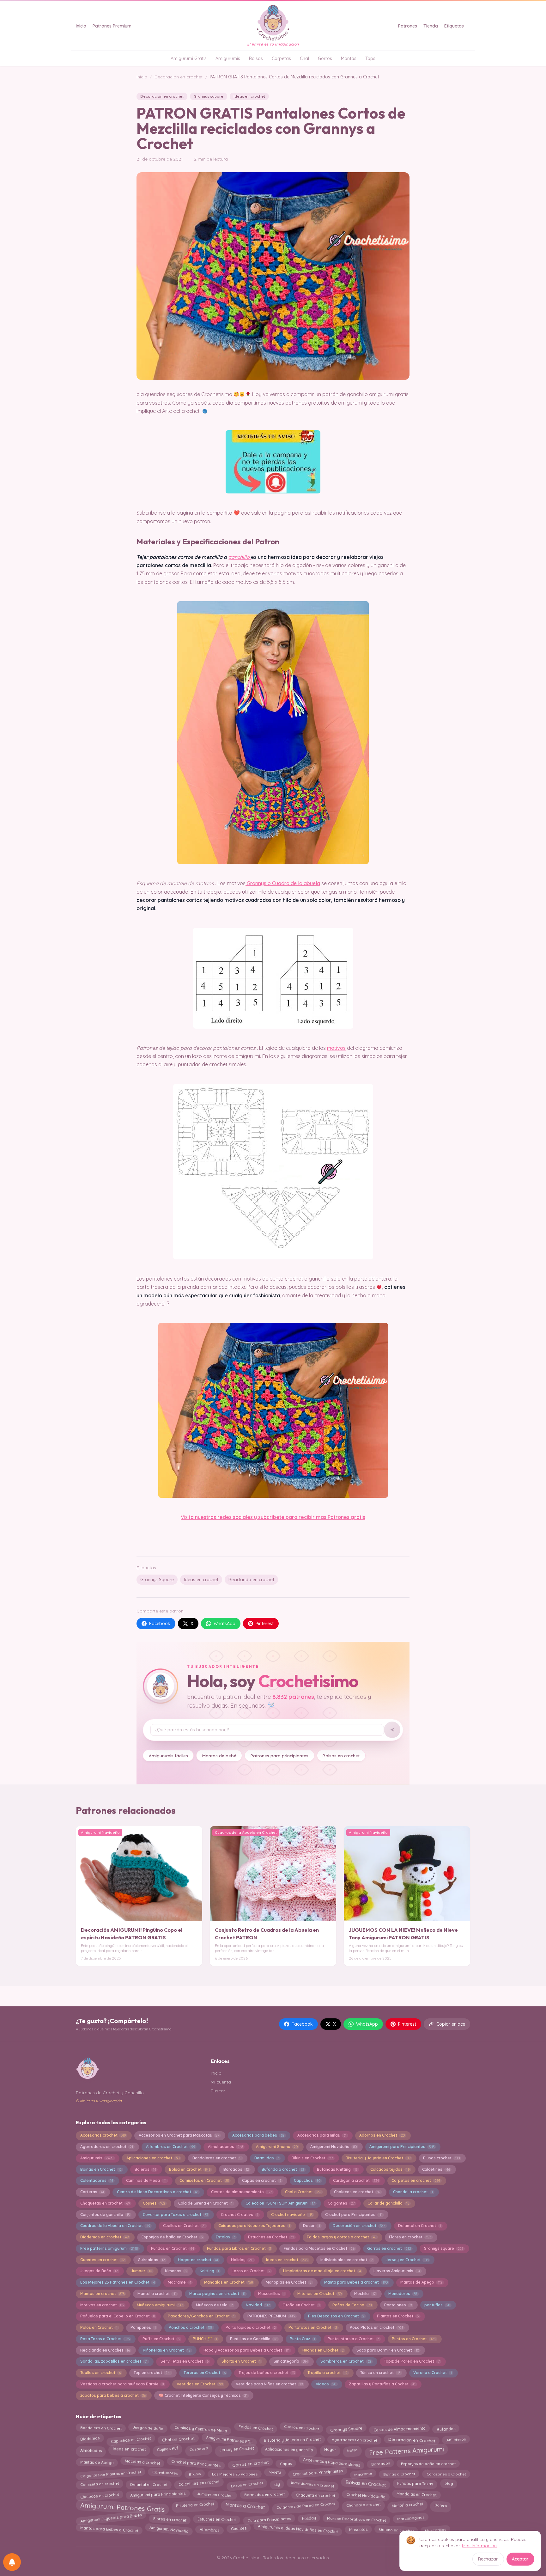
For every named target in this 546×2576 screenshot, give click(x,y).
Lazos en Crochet (251, 2271)
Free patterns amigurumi (109, 2248)
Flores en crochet (410, 2237)
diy (277, 2483)
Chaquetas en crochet (105, 2203)
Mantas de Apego (421, 2282)
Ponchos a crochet (191, 2327)
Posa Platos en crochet (376, 2327)
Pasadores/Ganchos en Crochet (201, 2316)
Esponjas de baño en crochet (428, 2463)
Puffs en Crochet (161, 2339)
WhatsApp (224, 1624)
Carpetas (281, 58)
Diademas (90, 2438)
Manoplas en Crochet (289, 2282)
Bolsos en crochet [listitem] (341, 1756)
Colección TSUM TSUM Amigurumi (280, 2203)
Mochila (365, 2294)
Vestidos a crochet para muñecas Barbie (122, 2384)
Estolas (225, 2237)
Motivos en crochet (102, 2305)
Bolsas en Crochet (366, 2483)
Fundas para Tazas (415, 2483)
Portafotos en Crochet (313, 2327)
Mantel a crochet (157, 2294)
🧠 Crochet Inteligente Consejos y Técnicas (203, 2395)
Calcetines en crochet (199, 2483)
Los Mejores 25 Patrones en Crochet (118, 2282)
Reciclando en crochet (251, 1580)
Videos (326, 2384)
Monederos (403, 2294)
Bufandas (446, 2429)
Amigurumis (228, 58)
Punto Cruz (302, 2339)
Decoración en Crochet (412, 2440)
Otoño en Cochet (301, 2305)
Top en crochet (152, 2373)
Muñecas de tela (214, 2305)
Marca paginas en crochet (217, 2294)
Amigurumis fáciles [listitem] (168, 1756)
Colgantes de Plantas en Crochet (111, 2474)
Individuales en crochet (312, 2484)
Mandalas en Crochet (228, 2282)
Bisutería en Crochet (195, 2505)
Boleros (145, 2169)
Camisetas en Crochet (204, 2180)
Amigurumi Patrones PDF (229, 2439)
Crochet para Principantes (354, 2215)
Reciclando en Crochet (105, 2350)
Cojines (154, 2203)
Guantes (239, 2528)
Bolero (441, 2505)
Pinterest (265, 1624)
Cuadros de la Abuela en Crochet (115, 2226)
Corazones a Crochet (446, 2474)
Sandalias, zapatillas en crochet (114, 2361)
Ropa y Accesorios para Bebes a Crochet (246, 2350)
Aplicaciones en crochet (153, 2158)
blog (449, 2483)
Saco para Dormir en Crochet (388, 2350)
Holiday (242, 2260)
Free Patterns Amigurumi (406, 2450)
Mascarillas (271, 2294)
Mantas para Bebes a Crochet (109, 2529)
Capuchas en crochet (131, 2439)
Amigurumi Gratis (189, 58)
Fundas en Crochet (173, 2248)
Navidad (258, 2305)
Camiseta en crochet (99, 2483)
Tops (370, 58)
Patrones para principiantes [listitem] (279, 1756)
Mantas (349, 58)
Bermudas (267, 2158)
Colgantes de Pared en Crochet (306, 2505)
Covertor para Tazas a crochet (175, 2215)
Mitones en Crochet (319, 2294)
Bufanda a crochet (283, 2169)
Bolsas (256, 58)
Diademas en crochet (104, 2237)
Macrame (179, 2282)
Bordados (236, 2169)
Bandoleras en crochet (217, 2158)
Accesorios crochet (103, 2135)
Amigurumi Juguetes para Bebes (111, 2518)
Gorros (325, 58)
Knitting (209, 2271)
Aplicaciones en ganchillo (289, 2449)
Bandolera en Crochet (101, 2428)
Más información (479, 2546)
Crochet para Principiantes (318, 2473)
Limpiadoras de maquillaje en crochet (322, 2271)
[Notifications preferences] (12, 2562)
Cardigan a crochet (356, 2180)
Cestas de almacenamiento (242, 2192)
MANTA (275, 2472)
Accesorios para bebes (258, 2135)
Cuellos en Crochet (184, 2226)
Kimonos (176, 2271)
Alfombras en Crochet (170, 2147)
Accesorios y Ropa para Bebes (331, 2462)
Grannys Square (157, 1580)
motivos (336, 1048)
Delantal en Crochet (419, 2226)
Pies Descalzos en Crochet (336, 2316)
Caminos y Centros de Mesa (201, 2429)
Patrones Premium (112, 26)
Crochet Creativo (240, 2215)
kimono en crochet (396, 2530)
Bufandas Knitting (337, 2169)
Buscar (218, 2091)
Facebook (160, 1624)
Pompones (143, 2327)
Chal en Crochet (179, 2439)
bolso (352, 2449)
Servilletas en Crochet (185, 2361)
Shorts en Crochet (241, 2361)
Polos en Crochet (99, 2327)
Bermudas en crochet (264, 2494)
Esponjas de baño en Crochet (172, 2237)
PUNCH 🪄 (205, 2339)
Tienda (431, 26)
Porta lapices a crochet (251, 2327)
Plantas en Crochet (398, 2316)
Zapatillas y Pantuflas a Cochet (382, 2384)
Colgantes (341, 2203)
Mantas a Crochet (245, 2505)
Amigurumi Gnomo (277, 2147)
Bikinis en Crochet (312, 2158)
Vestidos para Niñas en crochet (269, 2384)
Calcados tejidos (390, 2169)
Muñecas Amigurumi (160, 2305)
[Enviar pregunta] (392, 1730)
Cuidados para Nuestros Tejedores (254, 2226)
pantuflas (437, 2305)
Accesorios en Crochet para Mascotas (179, 2135)
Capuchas (307, 2180)
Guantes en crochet (103, 2260)
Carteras (92, 2192)
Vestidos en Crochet (200, 2384)
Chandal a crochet (413, 2192)
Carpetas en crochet (416, 2180)
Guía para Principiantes (269, 2519)
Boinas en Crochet (101, 2169)
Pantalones (398, 2305)
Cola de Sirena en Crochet (205, 2203)
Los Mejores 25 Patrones (234, 2474)
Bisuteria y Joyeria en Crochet (378, 2158)
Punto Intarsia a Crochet (353, 2339)
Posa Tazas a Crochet (105, 2339)
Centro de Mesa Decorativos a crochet (158, 2192)
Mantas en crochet (102, 2294)
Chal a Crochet (303, 2192)
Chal (304, 58)
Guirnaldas (151, 2260)
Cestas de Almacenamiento (399, 2429)
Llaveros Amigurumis (397, 2271)
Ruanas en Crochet (323, 2350)
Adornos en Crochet (382, 2135)
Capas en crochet (262, 2180)
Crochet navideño (292, 2215)
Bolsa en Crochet (190, 2169)
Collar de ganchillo (388, 2203)
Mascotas (358, 2529)
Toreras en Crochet (205, 2373)
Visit (186, 1517)
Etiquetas (454, 26)
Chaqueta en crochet (315, 2496)
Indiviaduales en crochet (346, 2260)
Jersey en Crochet (407, 2260)
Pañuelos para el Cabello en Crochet (118, 2316)
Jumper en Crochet (215, 2494)
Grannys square (209, 96)
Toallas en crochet (100, 2373)
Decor (312, 2226)
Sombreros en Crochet (346, 2361)
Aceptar (520, 2559)
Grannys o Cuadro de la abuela (283, 883)
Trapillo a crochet (327, 2373)
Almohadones (225, 2147)
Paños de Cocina (352, 2305)
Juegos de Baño (99, 2271)
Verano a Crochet (432, 2373)
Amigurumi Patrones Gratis (122, 2507)
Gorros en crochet (389, 2248)
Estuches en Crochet (271, 2237)
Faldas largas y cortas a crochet (341, 2237)
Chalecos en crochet (357, 2192)
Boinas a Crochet (399, 2473)
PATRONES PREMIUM (271, 2316)
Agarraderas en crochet (107, 2147)
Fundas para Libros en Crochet (239, 2248)
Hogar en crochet (198, 2260)
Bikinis (195, 2474)
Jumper (141, 2271)
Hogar (330, 2450)
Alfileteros (456, 2439)
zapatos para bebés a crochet (113, 2395)
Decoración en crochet (179, 77)
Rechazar (488, 2559)
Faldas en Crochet (256, 2428)
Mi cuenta (221, 2082)
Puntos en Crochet (414, 2339)
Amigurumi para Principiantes (402, 2147)
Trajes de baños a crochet (267, 2373)
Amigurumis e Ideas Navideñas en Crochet (298, 2529)
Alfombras (210, 2530)
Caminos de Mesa (146, 2180)
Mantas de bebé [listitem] (219, 1756)
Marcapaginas (411, 2518)
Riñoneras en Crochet (167, 2350)
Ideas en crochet (249, 96)
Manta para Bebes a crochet (356, 2282)
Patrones (408, 26)
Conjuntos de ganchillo (105, 2215)
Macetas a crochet (142, 2462)
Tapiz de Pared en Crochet (412, 2361)
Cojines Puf (167, 2449)
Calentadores (97, 2180)
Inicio (81, 26)
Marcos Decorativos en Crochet (356, 2518)
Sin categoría (291, 2361)
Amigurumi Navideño (333, 2147)
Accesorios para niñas (322, 2135)
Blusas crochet (441, 2158)
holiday (309, 2519)
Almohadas (91, 2450)
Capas (286, 2463)
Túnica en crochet (380, 2373)
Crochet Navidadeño (366, 2495)
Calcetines (436, 2169)
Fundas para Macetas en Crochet (319, 2248)
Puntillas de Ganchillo (254, 2339)
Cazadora (198, 2449)
